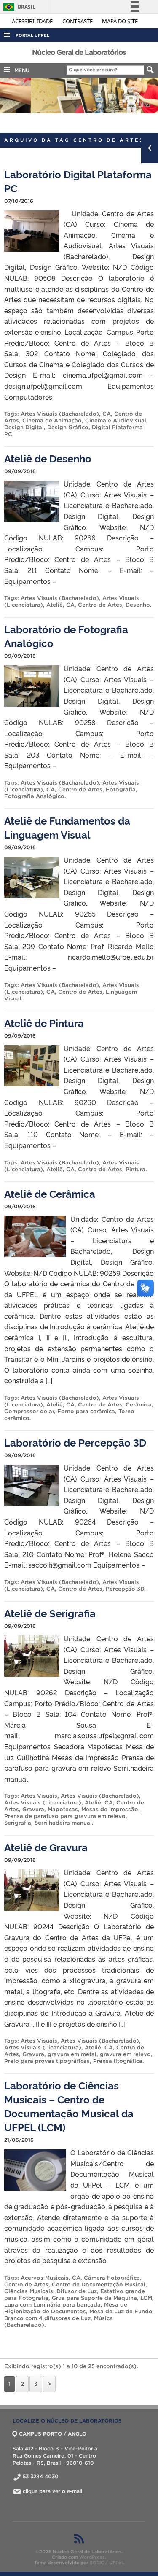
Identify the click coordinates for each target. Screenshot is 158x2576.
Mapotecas (63, 1809)
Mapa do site (120, 21)
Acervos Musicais (45, 2278)
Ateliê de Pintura (44, 1023)
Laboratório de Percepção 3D (75, 1442)
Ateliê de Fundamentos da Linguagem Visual (67, 827)
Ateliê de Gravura (46, 1847)
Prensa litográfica (118, 2061)
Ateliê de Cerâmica (50, 1193)
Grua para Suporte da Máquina (94, 2298)
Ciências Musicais (29, 2291)
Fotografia (121, 789)
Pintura (135, 1169)
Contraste (78, 21)
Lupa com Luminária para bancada (52, 2305)
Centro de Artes (100, 605)
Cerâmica (139, 1405)
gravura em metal (72, 2054)
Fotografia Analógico (34, 796)
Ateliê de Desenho (48, 458)
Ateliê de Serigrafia (50, 1613)
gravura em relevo (125, 2054)
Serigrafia (18, 1823)
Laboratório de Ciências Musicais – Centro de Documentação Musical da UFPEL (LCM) (69, 2106)
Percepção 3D (125, 1589)
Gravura (33, 1809)
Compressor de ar (29, 1411)
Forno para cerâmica (86, 1411)
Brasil (18, 7)
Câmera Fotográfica (112, 2278)
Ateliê (55, 605)
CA (107, 414)
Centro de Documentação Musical (99, 2284)
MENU (20, 70)
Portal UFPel (32, 35)
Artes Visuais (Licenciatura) (43, 1803)
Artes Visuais (39, 1796)
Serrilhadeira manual (63, 1823)
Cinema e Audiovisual (116, 421)
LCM (146, 2298)
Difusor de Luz (77, 2291)
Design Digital (24, 427)
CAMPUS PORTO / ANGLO (53, 2434)
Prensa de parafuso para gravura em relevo (65, 1816)
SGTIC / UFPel (106, 2563)
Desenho (138, 605)
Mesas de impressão (110, 1809)
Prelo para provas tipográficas (47, 2061)
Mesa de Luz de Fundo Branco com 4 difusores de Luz (78, 2315)
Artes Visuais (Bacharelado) (60, 414)
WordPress (92, 2557)
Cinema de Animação (52, 421)
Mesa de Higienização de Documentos (66, 2308)
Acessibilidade (33, 21)
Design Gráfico (68, 427)
